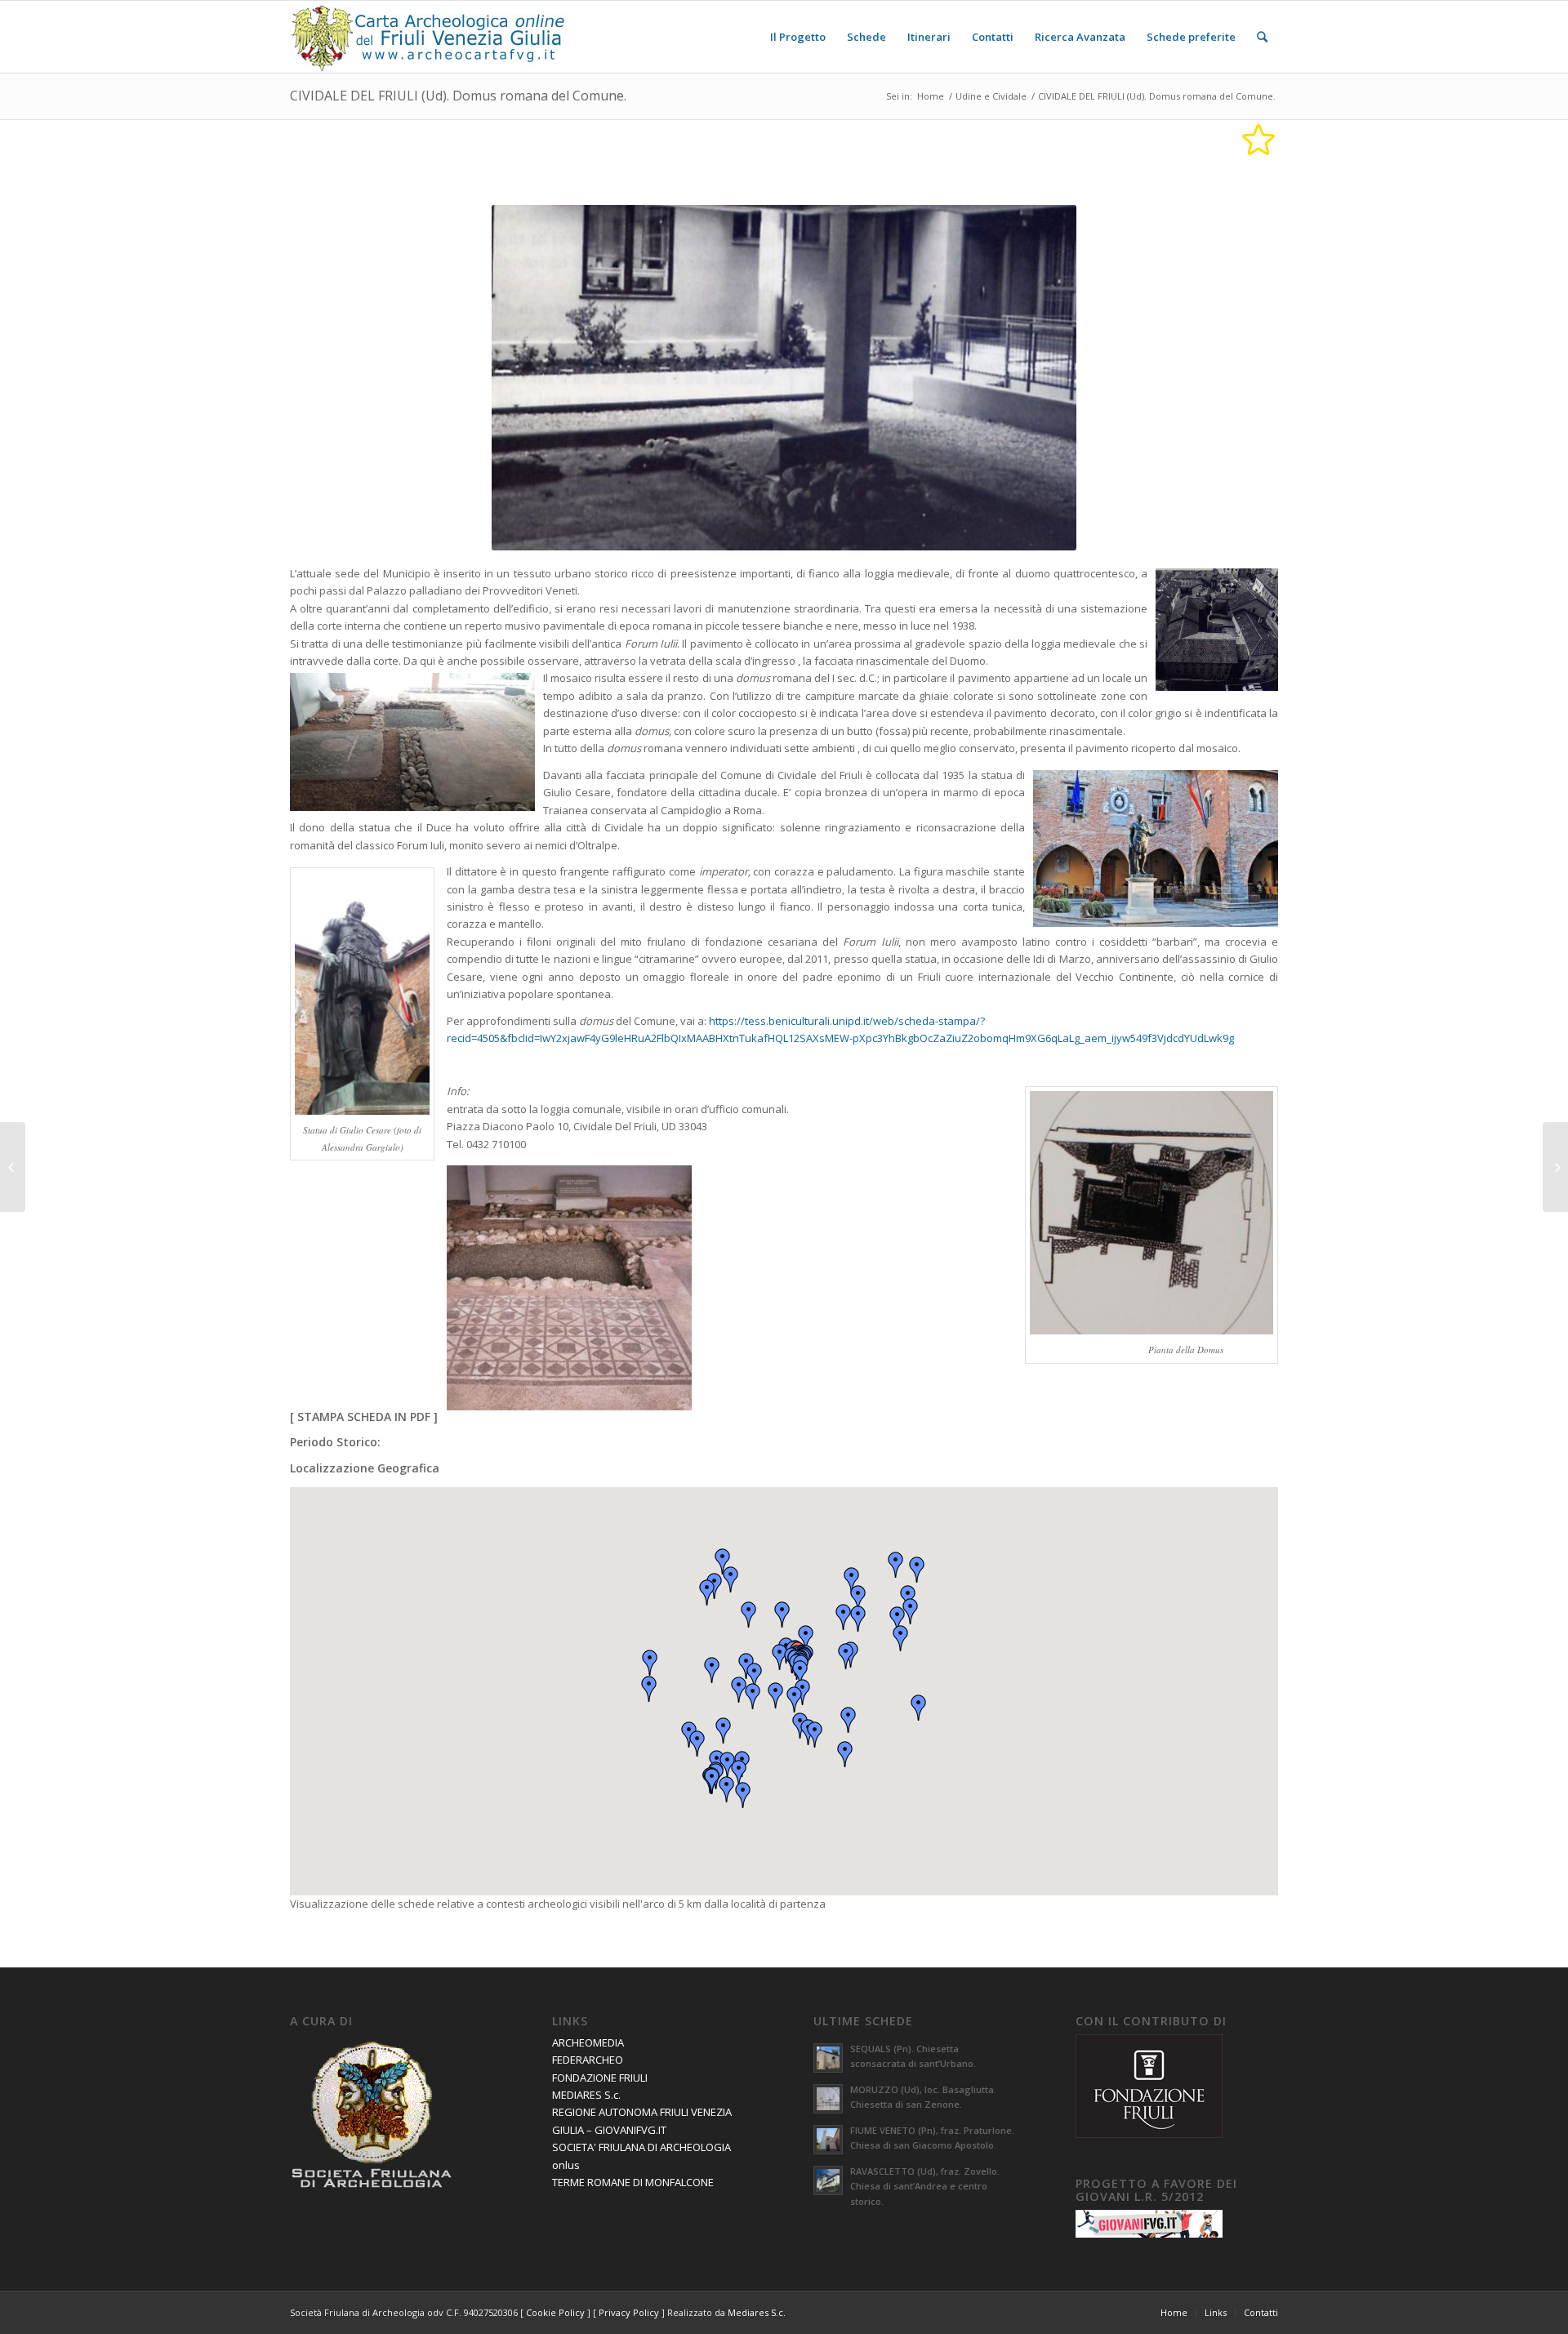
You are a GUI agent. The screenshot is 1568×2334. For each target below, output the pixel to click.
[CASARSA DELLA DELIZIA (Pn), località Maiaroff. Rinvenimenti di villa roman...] (1555, 1167)
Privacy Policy (629, 2312)
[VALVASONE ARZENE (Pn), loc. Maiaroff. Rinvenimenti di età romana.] (13, 1167)
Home (931, 96)
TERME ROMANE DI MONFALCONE (633, 2182)
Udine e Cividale (991, 96)
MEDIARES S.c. (586, 2095)
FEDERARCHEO (588, 2060)
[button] (800, 1673)
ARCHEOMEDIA (588, 2042)
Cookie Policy (555, 2312)
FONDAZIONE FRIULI (600, 2078)
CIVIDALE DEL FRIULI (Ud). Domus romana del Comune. (458, 96)
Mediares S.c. (757, 2312)
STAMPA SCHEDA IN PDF (364, 1416)
